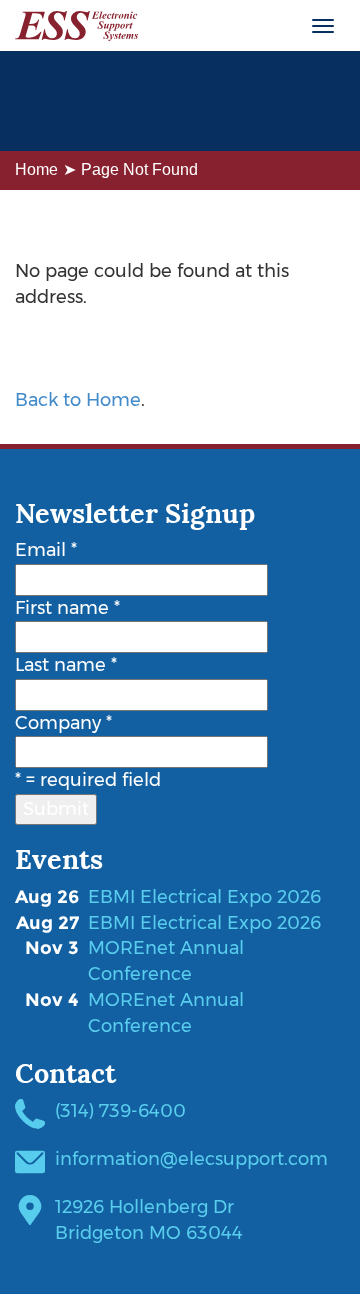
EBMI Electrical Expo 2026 (204, 897)
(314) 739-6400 (120, 1111)
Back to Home (78, 400)
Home (36, 169)
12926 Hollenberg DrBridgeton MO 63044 (149, 1220)
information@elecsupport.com (191, 1159)
